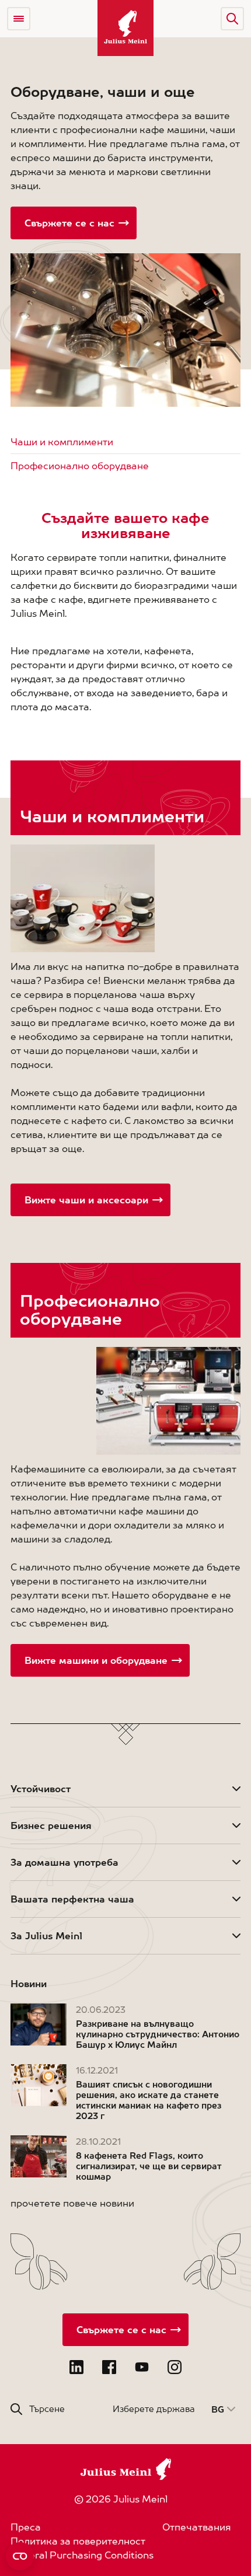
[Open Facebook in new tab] (109, 2367)
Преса (26, 2527)
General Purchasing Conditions (82, 2555)
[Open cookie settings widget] (20, 2556)
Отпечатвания (197, 2527)
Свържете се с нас (69, 223)
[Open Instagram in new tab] (175, 2367)
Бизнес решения (51, 1825)
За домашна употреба (65, 1862)
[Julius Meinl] (125, 28)
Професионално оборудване (80, 466)
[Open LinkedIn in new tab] (76, 2367)
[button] (232, 19)
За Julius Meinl (46, 1936)
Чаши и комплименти (62, 442)
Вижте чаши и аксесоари (86, 1200)
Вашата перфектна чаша (72, 1899)
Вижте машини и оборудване (96, 1660)
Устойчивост (41, 1789)
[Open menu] (19, 19)
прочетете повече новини (72, 2203)
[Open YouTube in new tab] (142, 2367)
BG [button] (218, 2409)
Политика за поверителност (78, 2541)
